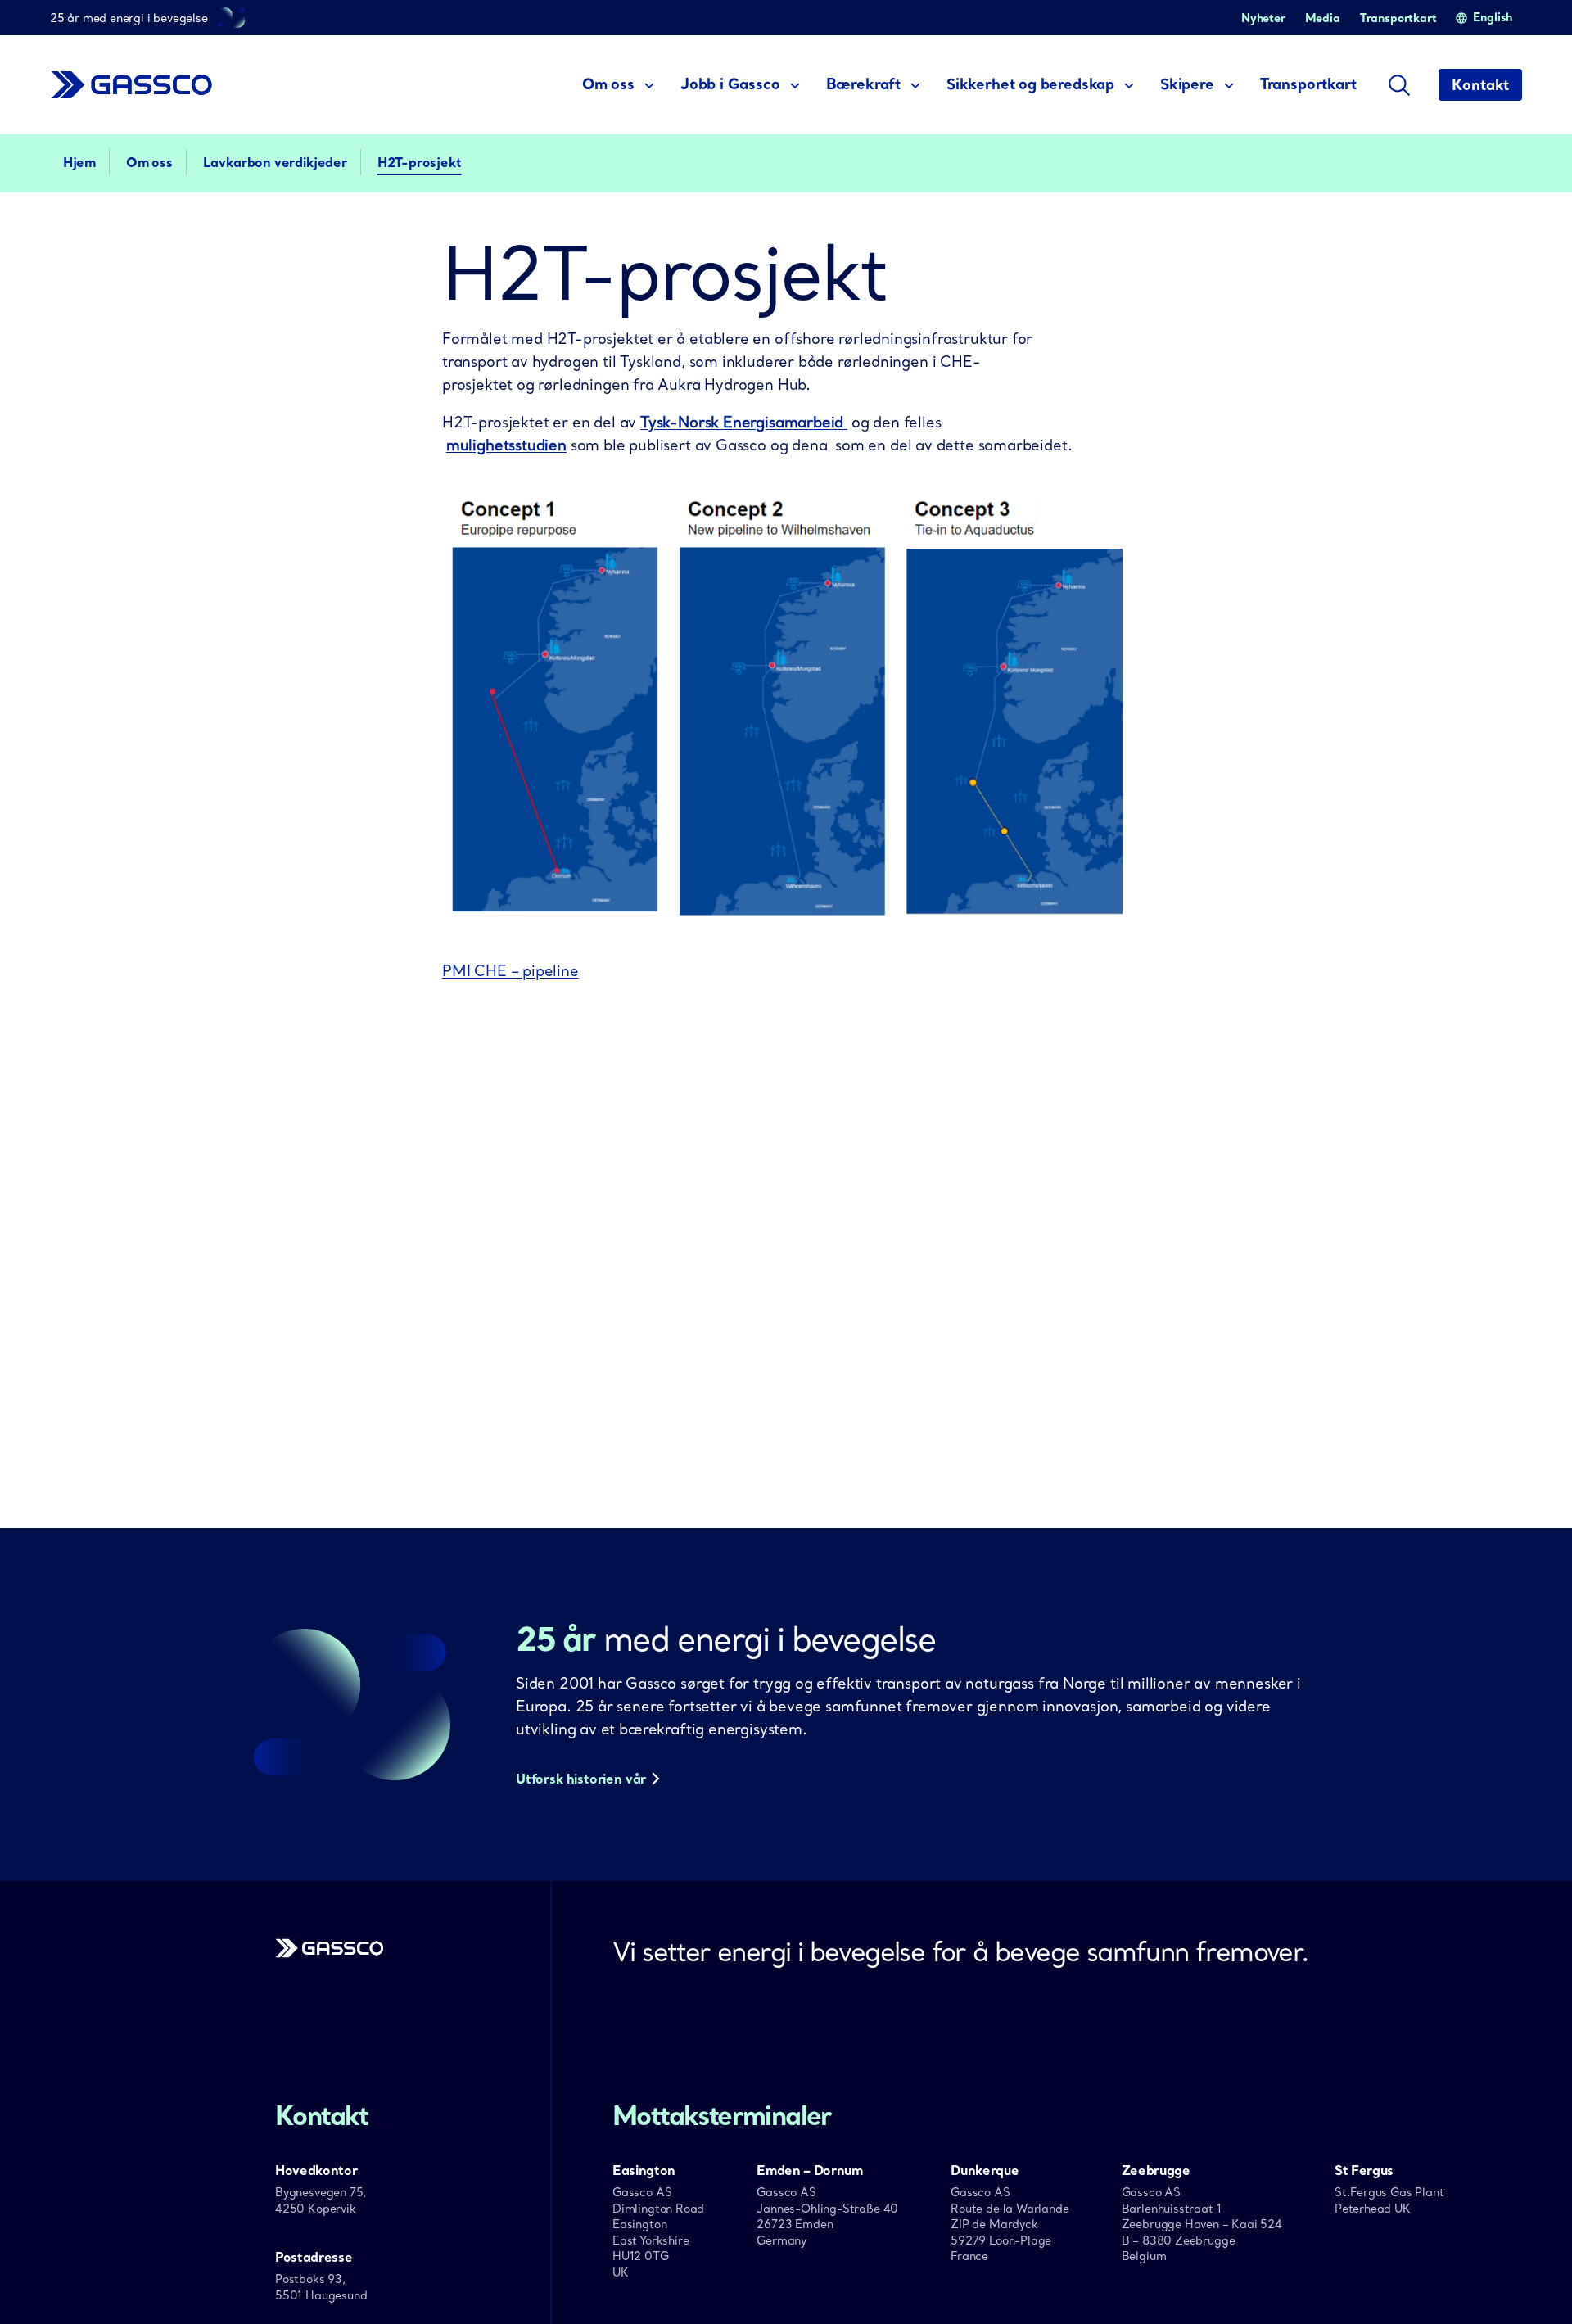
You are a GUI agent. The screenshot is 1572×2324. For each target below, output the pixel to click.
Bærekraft (863, 84)
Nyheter (1263, 18)
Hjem (79, 162)
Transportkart (1398, 18)
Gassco (132, 85)
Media (1323, 18)
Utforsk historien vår (581, 1779)
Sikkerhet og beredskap (1030, 84)
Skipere (1187, 84)
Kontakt (1480, 85)
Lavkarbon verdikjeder (275, 162)
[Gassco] (330, 1953)
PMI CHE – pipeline (510, 971)
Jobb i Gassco (730, 84)
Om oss (608, 84)
